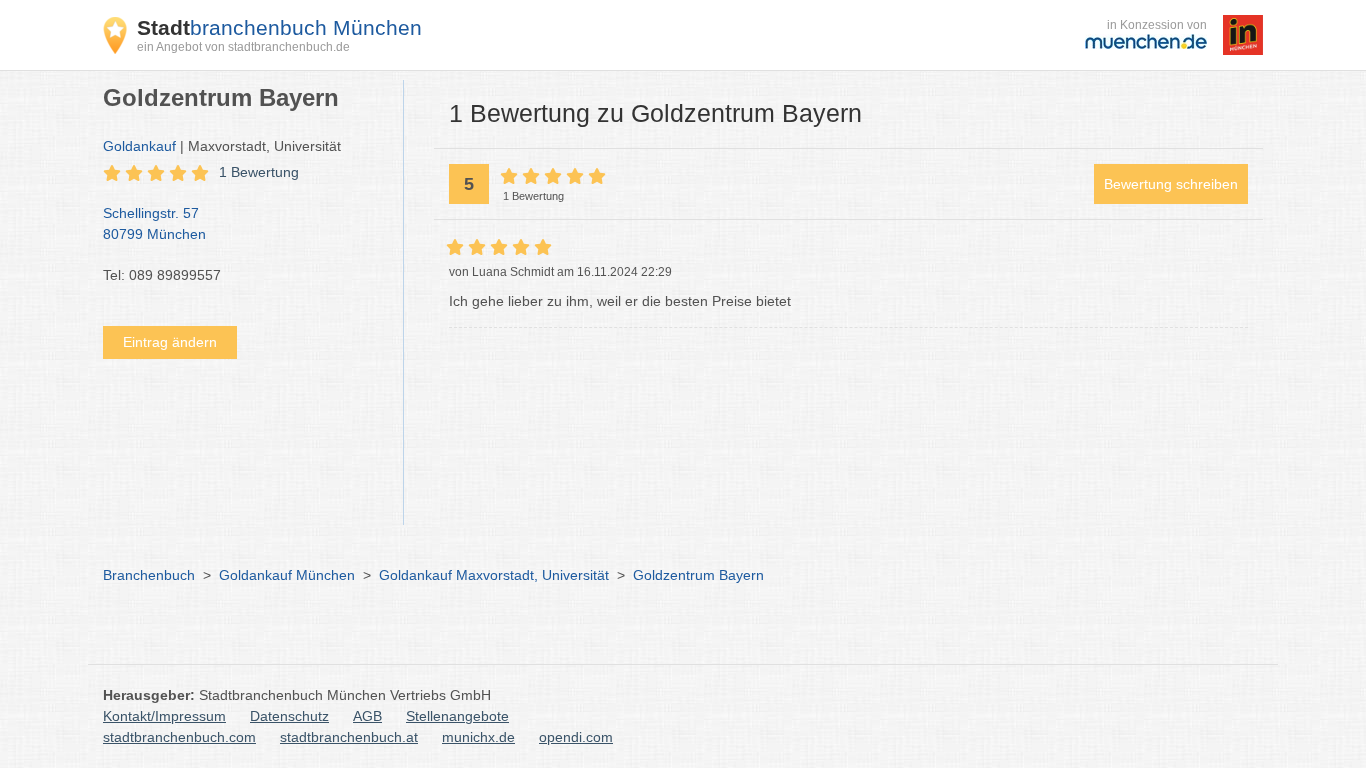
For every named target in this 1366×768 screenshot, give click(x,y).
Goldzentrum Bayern (698, 575)
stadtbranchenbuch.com (179, 737)
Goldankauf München (287, 575)
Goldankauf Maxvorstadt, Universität (494, 575)
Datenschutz (289, 716)
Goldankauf (139, 146)
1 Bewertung (259, 172)
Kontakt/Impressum (164, 716)
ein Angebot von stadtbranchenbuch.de (243, 47)
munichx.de (478, 737)
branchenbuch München (279, 27)
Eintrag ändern (170, 342)
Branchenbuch (149, 575)
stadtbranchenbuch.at (349, 737)
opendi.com (576, 737)
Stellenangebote (457, 716)
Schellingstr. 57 (154, 223)
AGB (367, 716)
